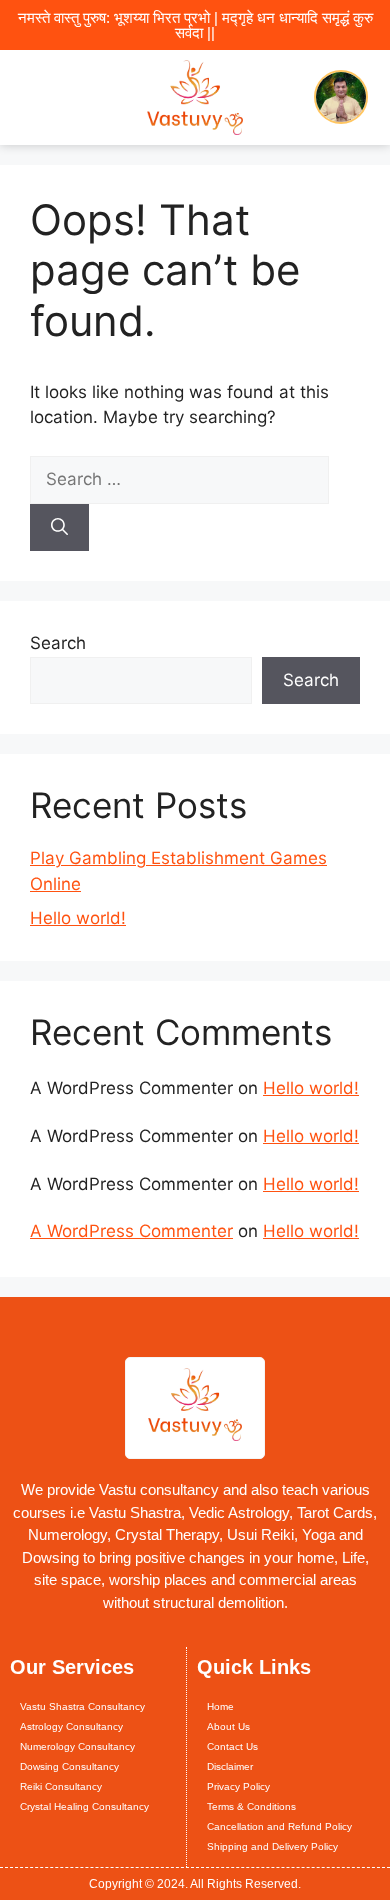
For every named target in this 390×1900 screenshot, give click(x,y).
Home (220, 1706)
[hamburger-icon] (32, 97)
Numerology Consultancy (77, 1746)
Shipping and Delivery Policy (272, 1846)
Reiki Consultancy (61, 1786)
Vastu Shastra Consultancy (82, 1706)
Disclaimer (230, 1766)
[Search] (59, 528)
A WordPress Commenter (131, 1231)
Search (58, 643)
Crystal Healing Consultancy (84, 1806)
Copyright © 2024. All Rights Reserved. (195, 1884)
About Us (228, 1726)
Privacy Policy (238, 1786)
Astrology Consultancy (71, 1726)
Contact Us (232, 1746)
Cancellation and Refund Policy (279, 1826)
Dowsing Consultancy (69, 1766)
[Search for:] (179, 479)
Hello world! (78, 918)
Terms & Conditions (251, 1806)
